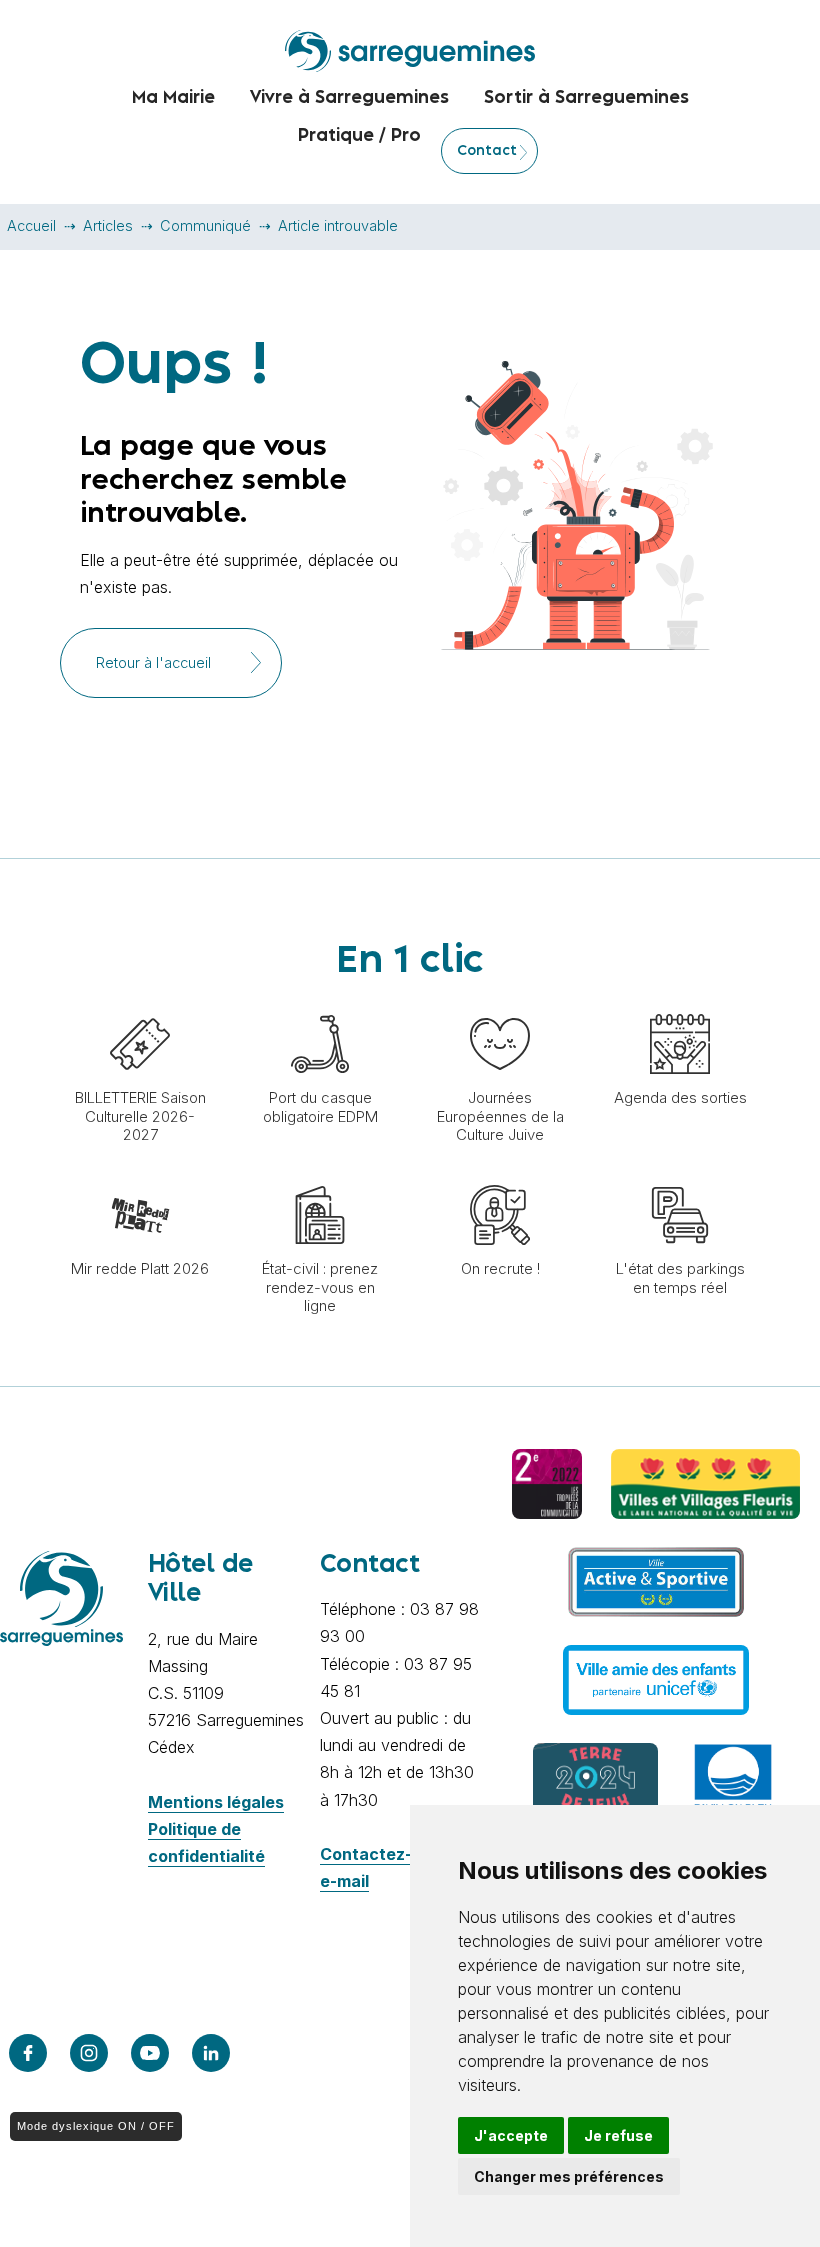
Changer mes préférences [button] (569, 2176)
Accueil (31, 225)
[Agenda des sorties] (680, 1004)
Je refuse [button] (618, 2135)
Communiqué (205, 225)
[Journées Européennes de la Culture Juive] (500, 1004)
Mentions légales (216, 1802)
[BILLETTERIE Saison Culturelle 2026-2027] (140, 1004)
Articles (108, 225)
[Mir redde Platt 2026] (140, 1175)
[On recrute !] (500, 1175)
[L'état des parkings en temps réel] (680, 1175)
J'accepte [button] (511, 2135)
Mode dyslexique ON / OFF (96, 2126)
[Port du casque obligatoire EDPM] (320, 1004)
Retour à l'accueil (153, 663)
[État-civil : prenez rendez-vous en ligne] (320, 1175)
